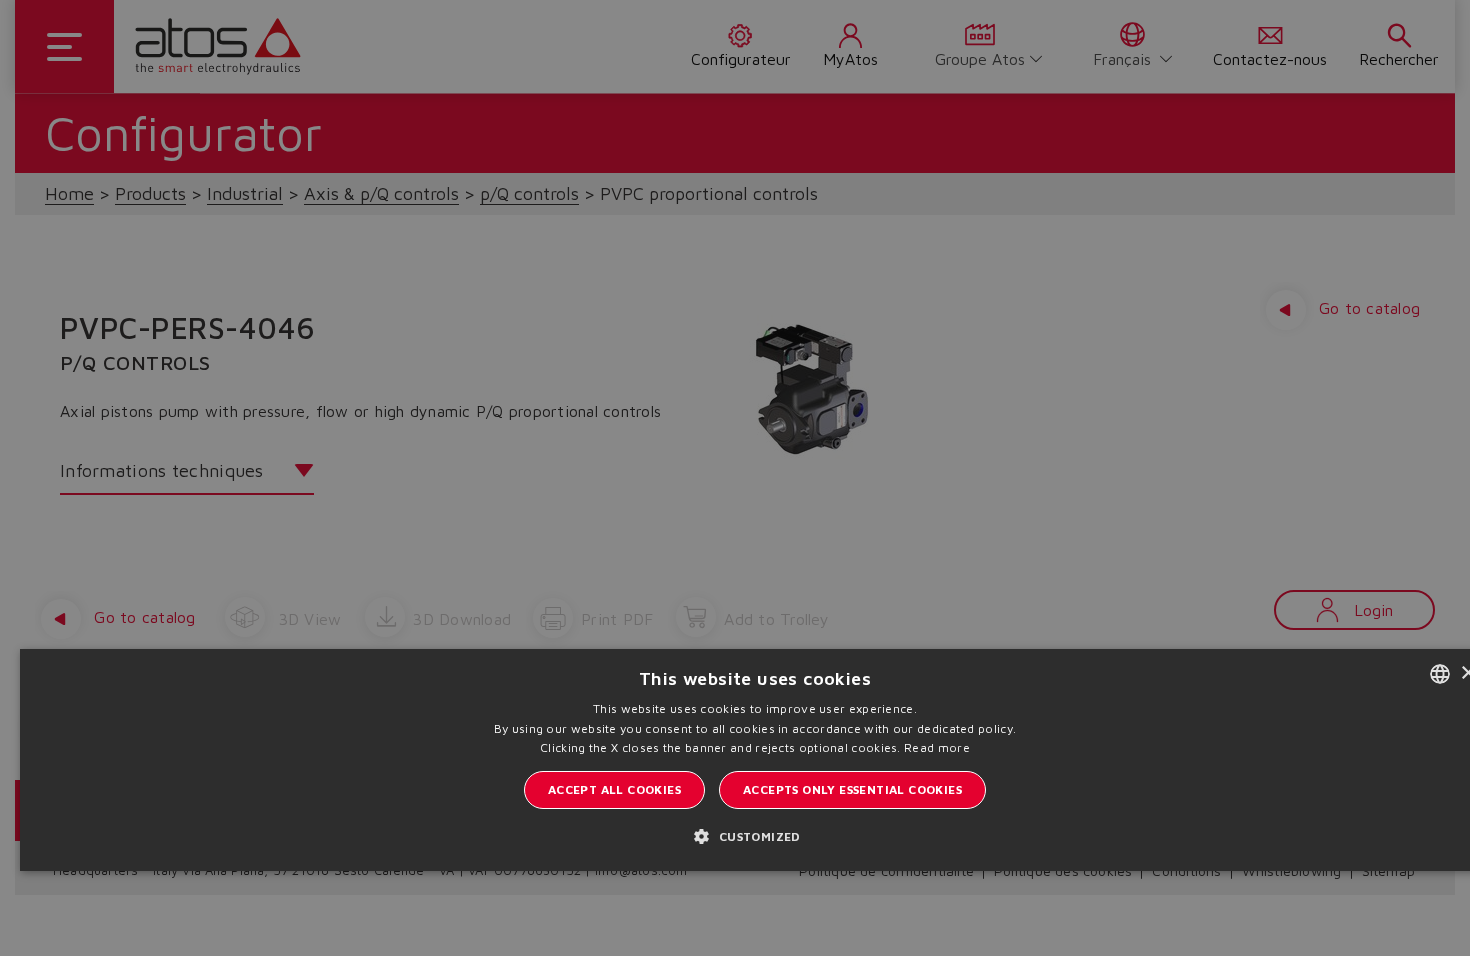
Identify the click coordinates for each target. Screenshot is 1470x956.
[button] (754, 835)
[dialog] (735, 478)
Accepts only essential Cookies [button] (852, 789)
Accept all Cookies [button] (614, 789)
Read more (937, 747)
